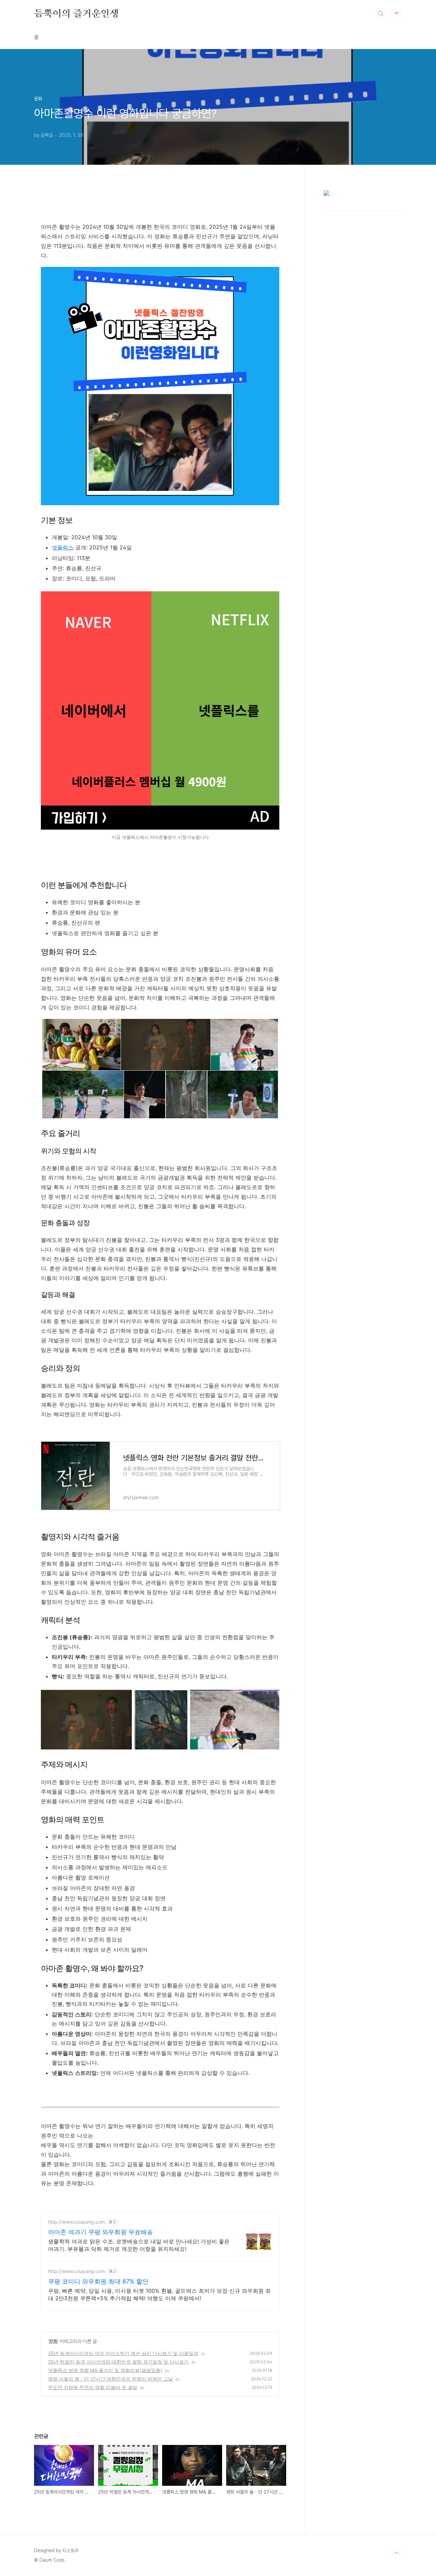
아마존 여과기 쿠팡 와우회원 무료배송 (100, 2232)
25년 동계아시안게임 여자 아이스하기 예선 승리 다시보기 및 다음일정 (123, 2353)
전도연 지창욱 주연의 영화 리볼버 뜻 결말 (93, 2387)
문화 (53, 2341)
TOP (396, 2553)
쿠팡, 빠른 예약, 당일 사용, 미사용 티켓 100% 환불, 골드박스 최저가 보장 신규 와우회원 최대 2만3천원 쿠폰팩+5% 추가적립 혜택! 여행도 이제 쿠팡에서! (159, 2294)
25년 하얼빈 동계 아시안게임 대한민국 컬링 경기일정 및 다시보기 (118, 2362)
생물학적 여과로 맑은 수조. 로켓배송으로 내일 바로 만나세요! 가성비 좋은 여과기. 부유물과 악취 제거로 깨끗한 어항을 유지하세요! (139, 2245)
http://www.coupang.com (76, 2222)
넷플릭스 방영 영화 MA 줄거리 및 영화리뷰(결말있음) (105, 2370)
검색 (381, 14)
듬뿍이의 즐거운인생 (76, 13)
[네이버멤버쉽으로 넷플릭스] (160, 828)
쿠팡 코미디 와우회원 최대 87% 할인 (98, 2281)
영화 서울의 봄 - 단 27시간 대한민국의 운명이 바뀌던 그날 (110, 2379)
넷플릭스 (63, 547)
